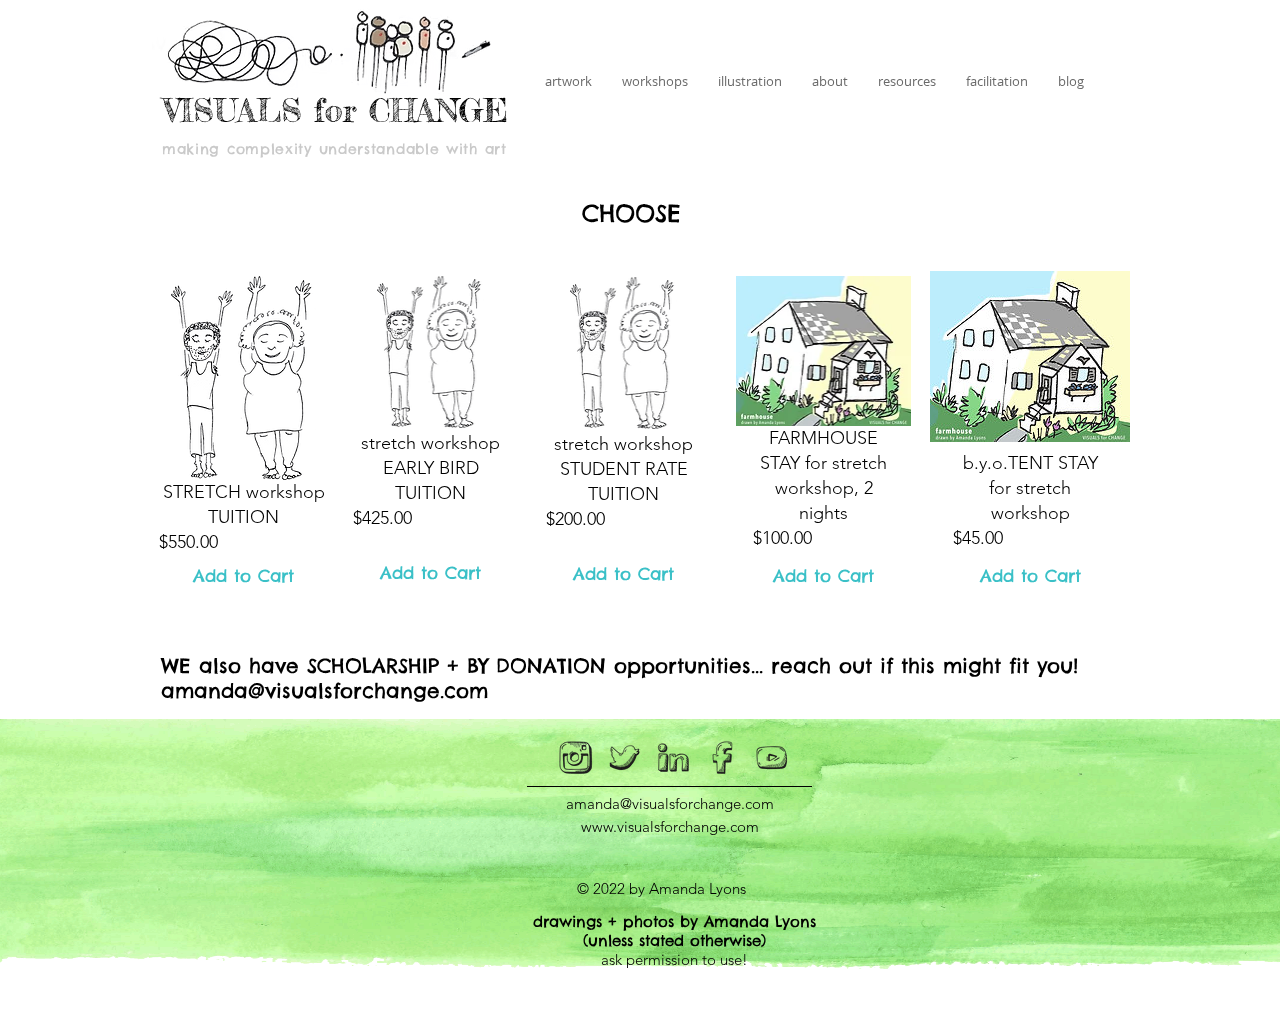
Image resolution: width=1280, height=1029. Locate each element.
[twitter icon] (625, 758)
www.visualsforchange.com (670, 826)
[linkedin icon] (674, 758)
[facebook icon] (723, 758)
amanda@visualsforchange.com (324, 690)
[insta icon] (576, 758)
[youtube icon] (772, 758)
